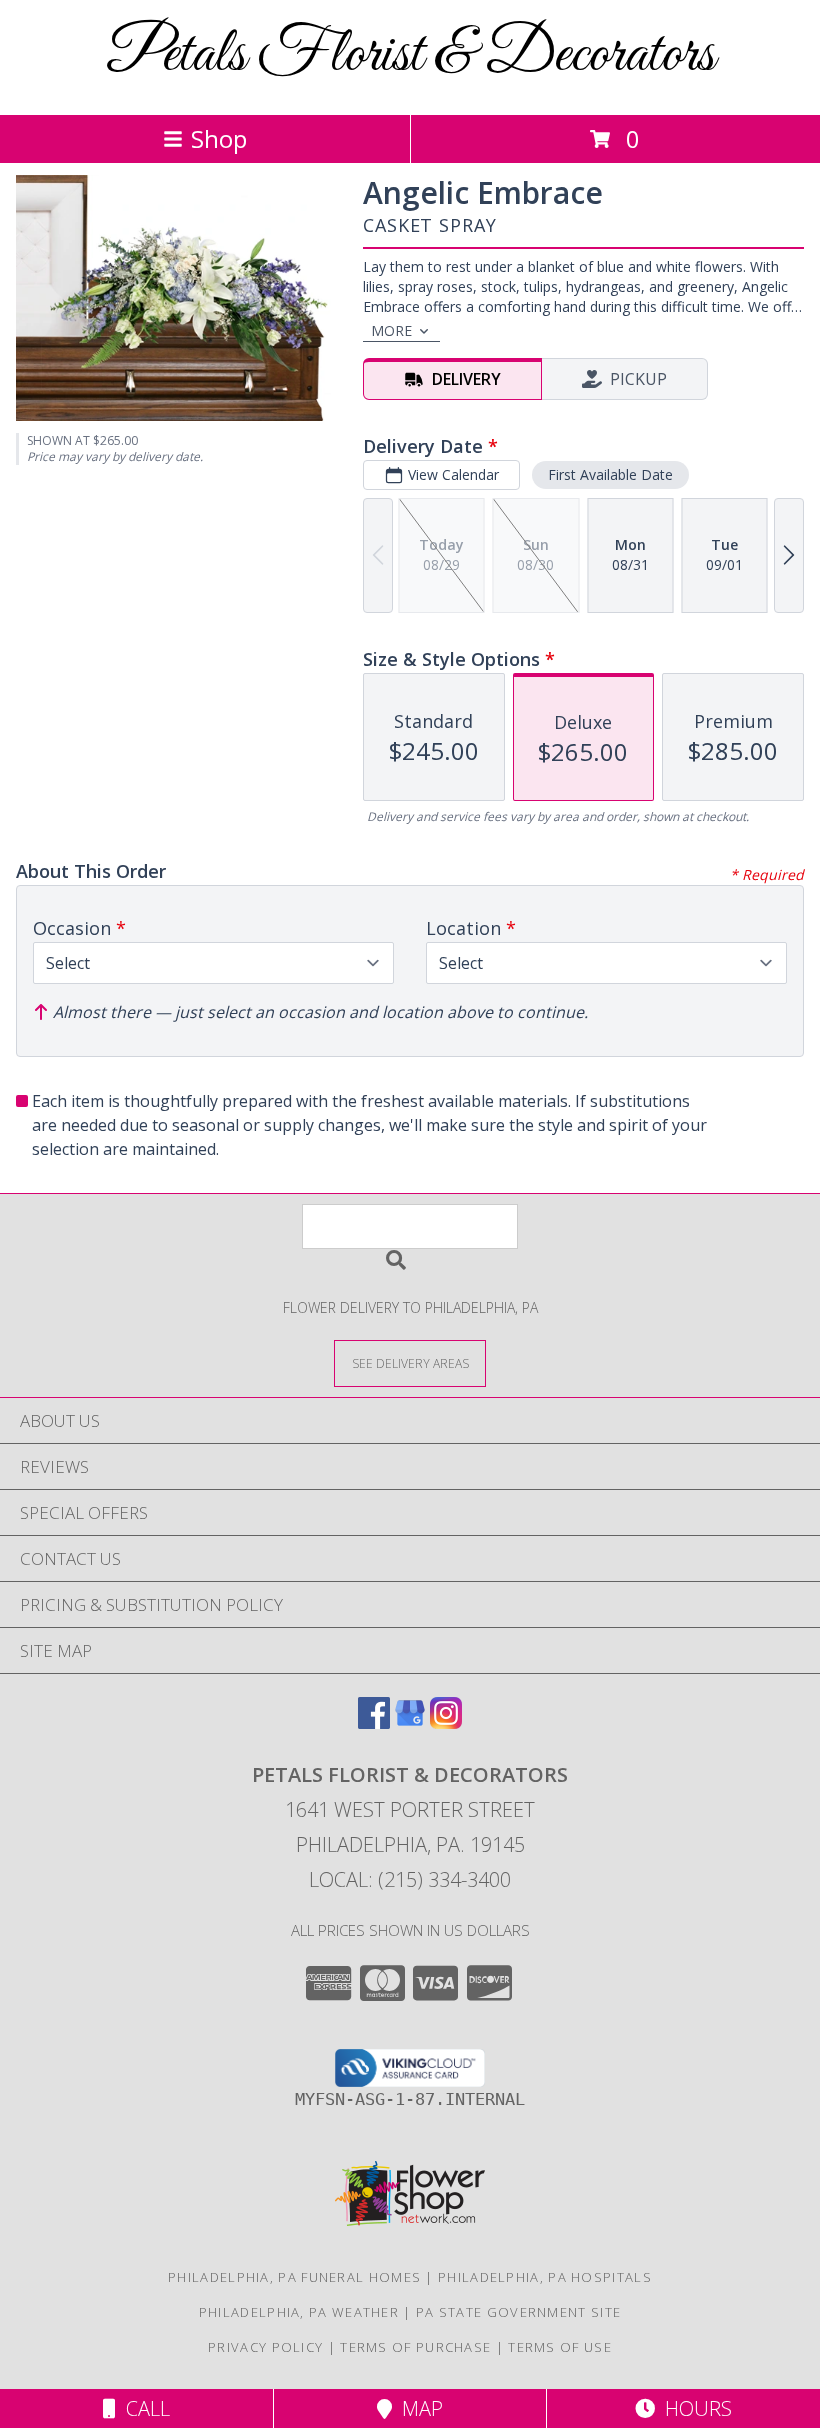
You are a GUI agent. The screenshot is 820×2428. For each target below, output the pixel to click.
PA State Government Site (518, 2312)
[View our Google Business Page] (410, 1722)
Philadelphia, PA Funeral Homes (294, 2277)
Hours (693, 2408)
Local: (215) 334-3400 (410, 1879)
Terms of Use (560, 2347)
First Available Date (610, 474)
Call (143, 2408)
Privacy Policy (265, 2347)
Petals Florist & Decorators (410, 55)
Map (417, 2408)
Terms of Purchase (415, 2347)
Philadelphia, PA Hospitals (545, 2277)
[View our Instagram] (446, 1722)
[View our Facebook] (374, 1722)
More (391, 330)
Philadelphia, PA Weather (299, 2312)
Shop (219, 138)
